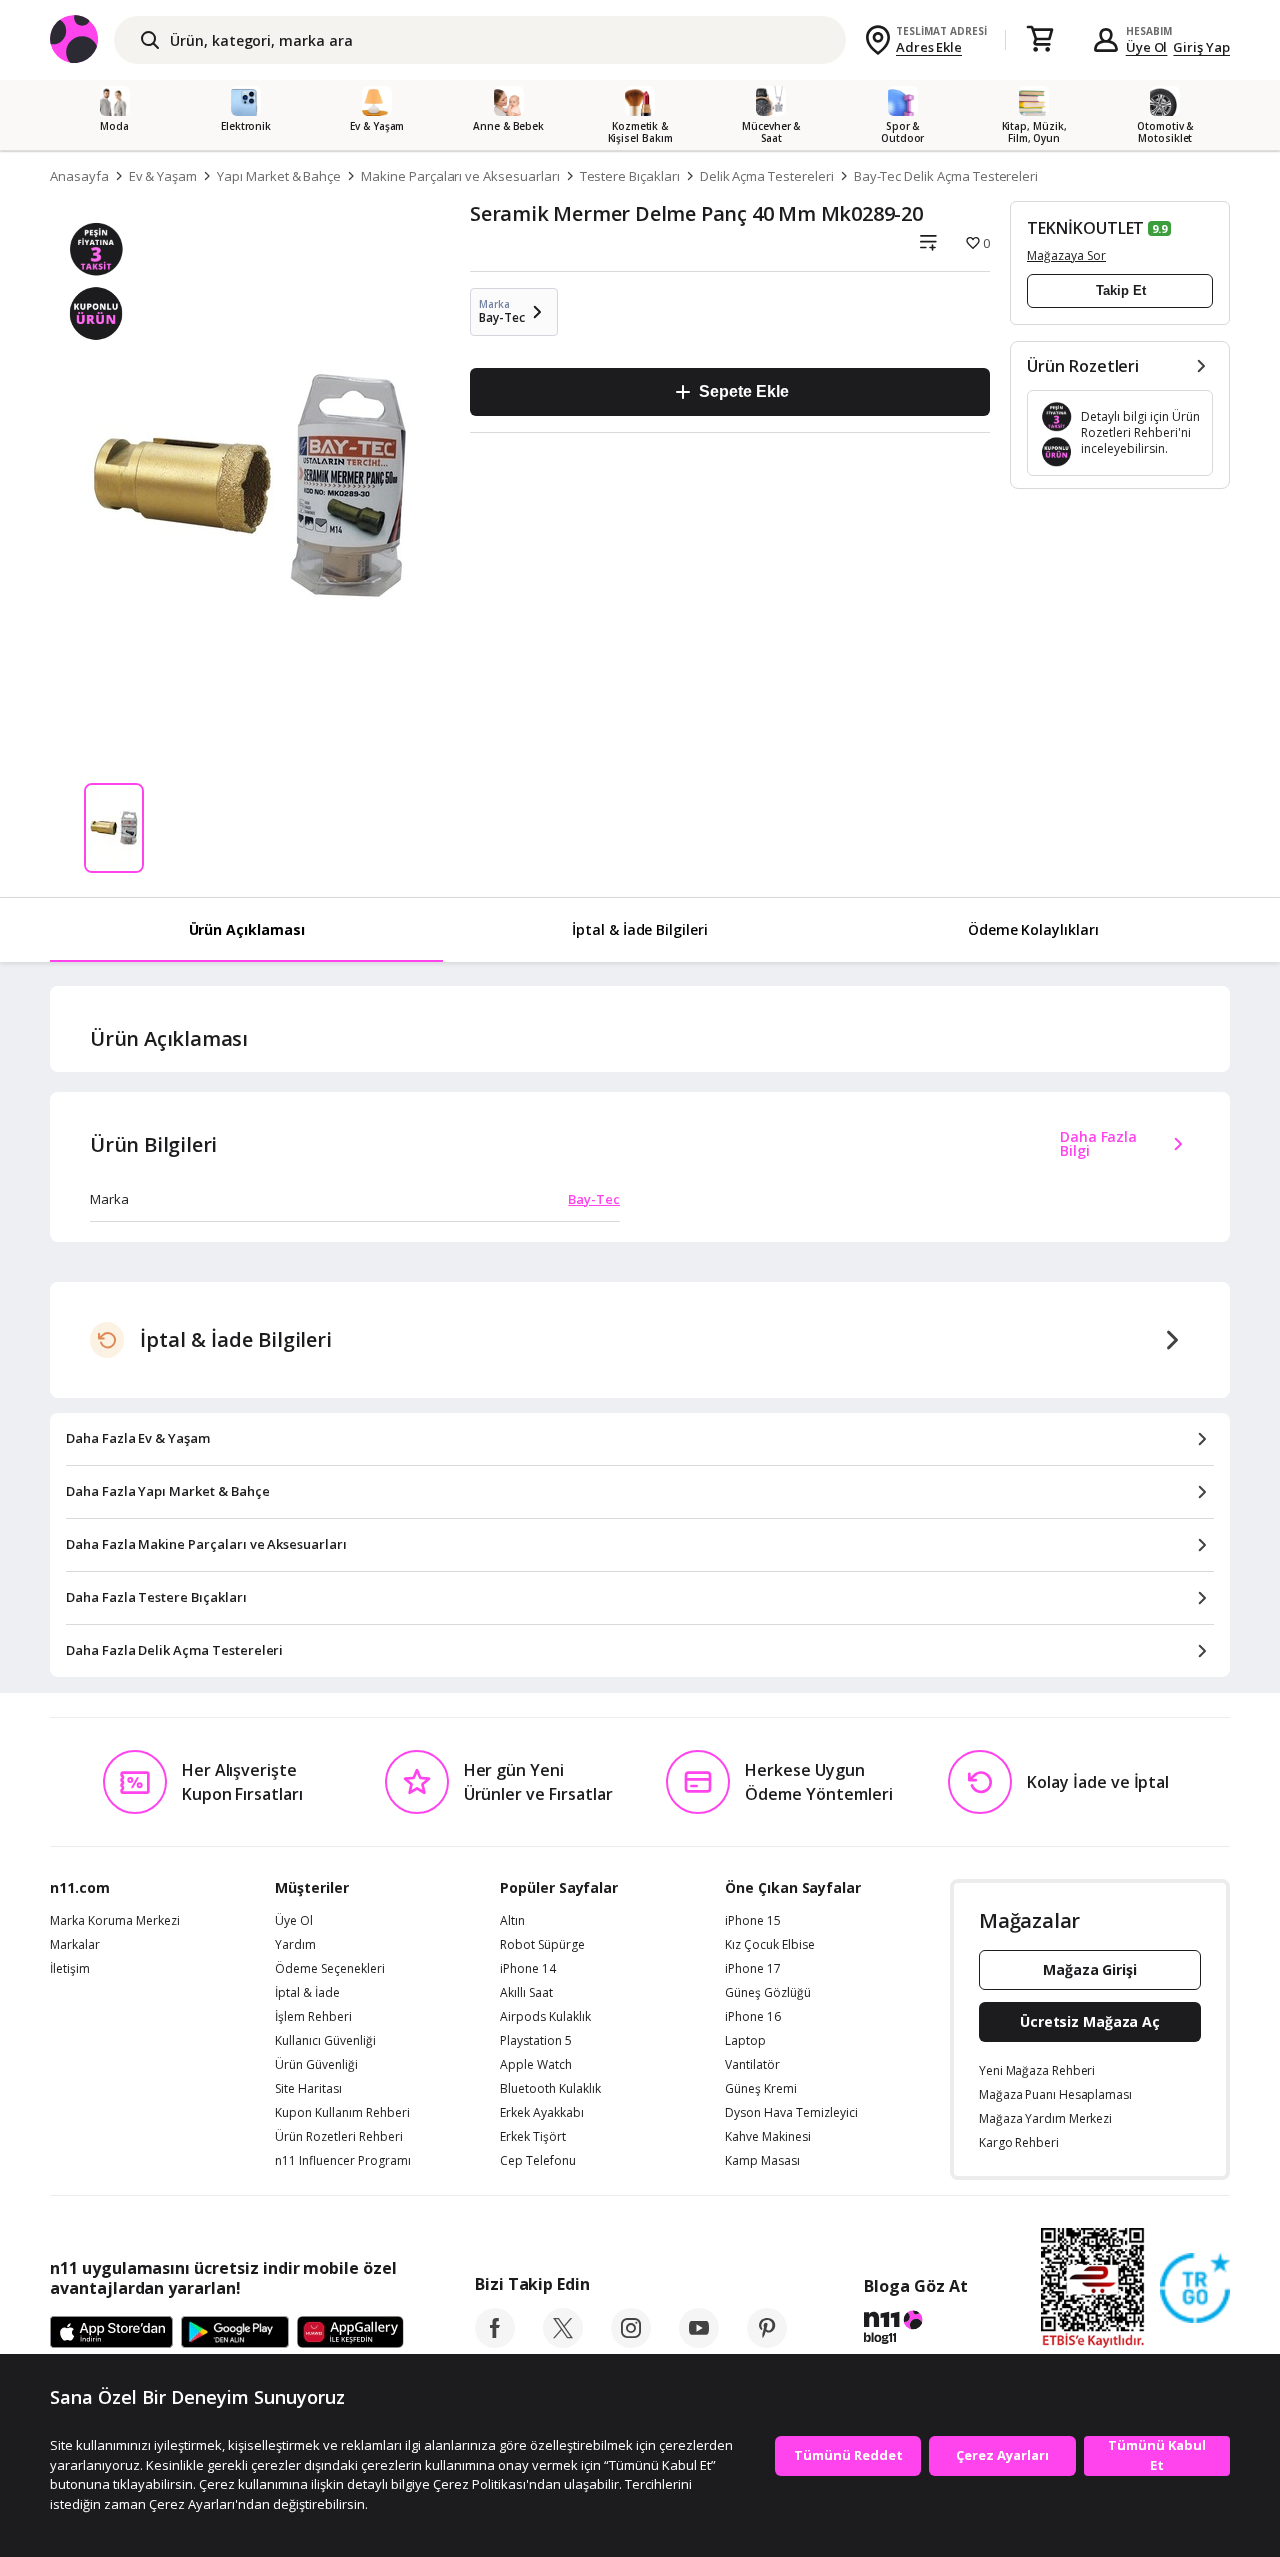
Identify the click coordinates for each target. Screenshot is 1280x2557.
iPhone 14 (528, 1969)
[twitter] (563, 2342)
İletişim (70, 1969)
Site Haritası (308, 2089)
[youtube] (699, 2342)
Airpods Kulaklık (545, 2017)
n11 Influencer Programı (343, 2161)
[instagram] (631, 2342)
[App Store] (111, 2333)
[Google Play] (235, 2333)
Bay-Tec (594, 1199)
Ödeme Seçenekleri (330, 1969)
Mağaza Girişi (1090, 1969)
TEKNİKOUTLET (1085, 228)
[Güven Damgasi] (1195, 2289)
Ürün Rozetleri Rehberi (339, 2137)
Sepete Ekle (743, 391)
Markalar (75, 1945)
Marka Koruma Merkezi (115, 1921)
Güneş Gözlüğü (768, 1993)
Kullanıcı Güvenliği (325, 2041)
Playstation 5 (536, 2041)
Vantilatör (752, 2065)
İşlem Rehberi (313, 2017)
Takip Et (1121, 290)
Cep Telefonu (538, 2161)
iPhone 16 (753, 2017)
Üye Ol (1147, 47)
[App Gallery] (350, 2333)
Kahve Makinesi (768, 2137)
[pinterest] (767, 2342)
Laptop (745, 2041)
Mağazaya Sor (1066, 255)
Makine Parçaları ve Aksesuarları (460, 176)
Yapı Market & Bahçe (279, 176)
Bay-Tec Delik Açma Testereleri (946, 176)
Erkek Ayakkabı (542, 2113)
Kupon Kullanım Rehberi (342, 2113)
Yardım (295, 1945)
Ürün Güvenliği (316, 2065)
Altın (512, 1921)
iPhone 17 (753, 1969)
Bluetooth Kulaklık (550, 2089)
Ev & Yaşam (163, 176)
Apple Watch (536, 2065)
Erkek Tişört (533, 2137)
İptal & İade (307, 1993)
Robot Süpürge (542, 1945)
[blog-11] (915, 2330)
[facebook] (495, 2342)
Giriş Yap (1201, 47)
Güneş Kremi (761, 2089)
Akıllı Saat (526, 1993)
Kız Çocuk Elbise (770, 1945)
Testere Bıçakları (630, 176)
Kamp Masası (762, 2161)
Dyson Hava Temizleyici (791, 2113)
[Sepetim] (1040, 40)
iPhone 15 (753, 1921)
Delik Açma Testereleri (767, 176)
